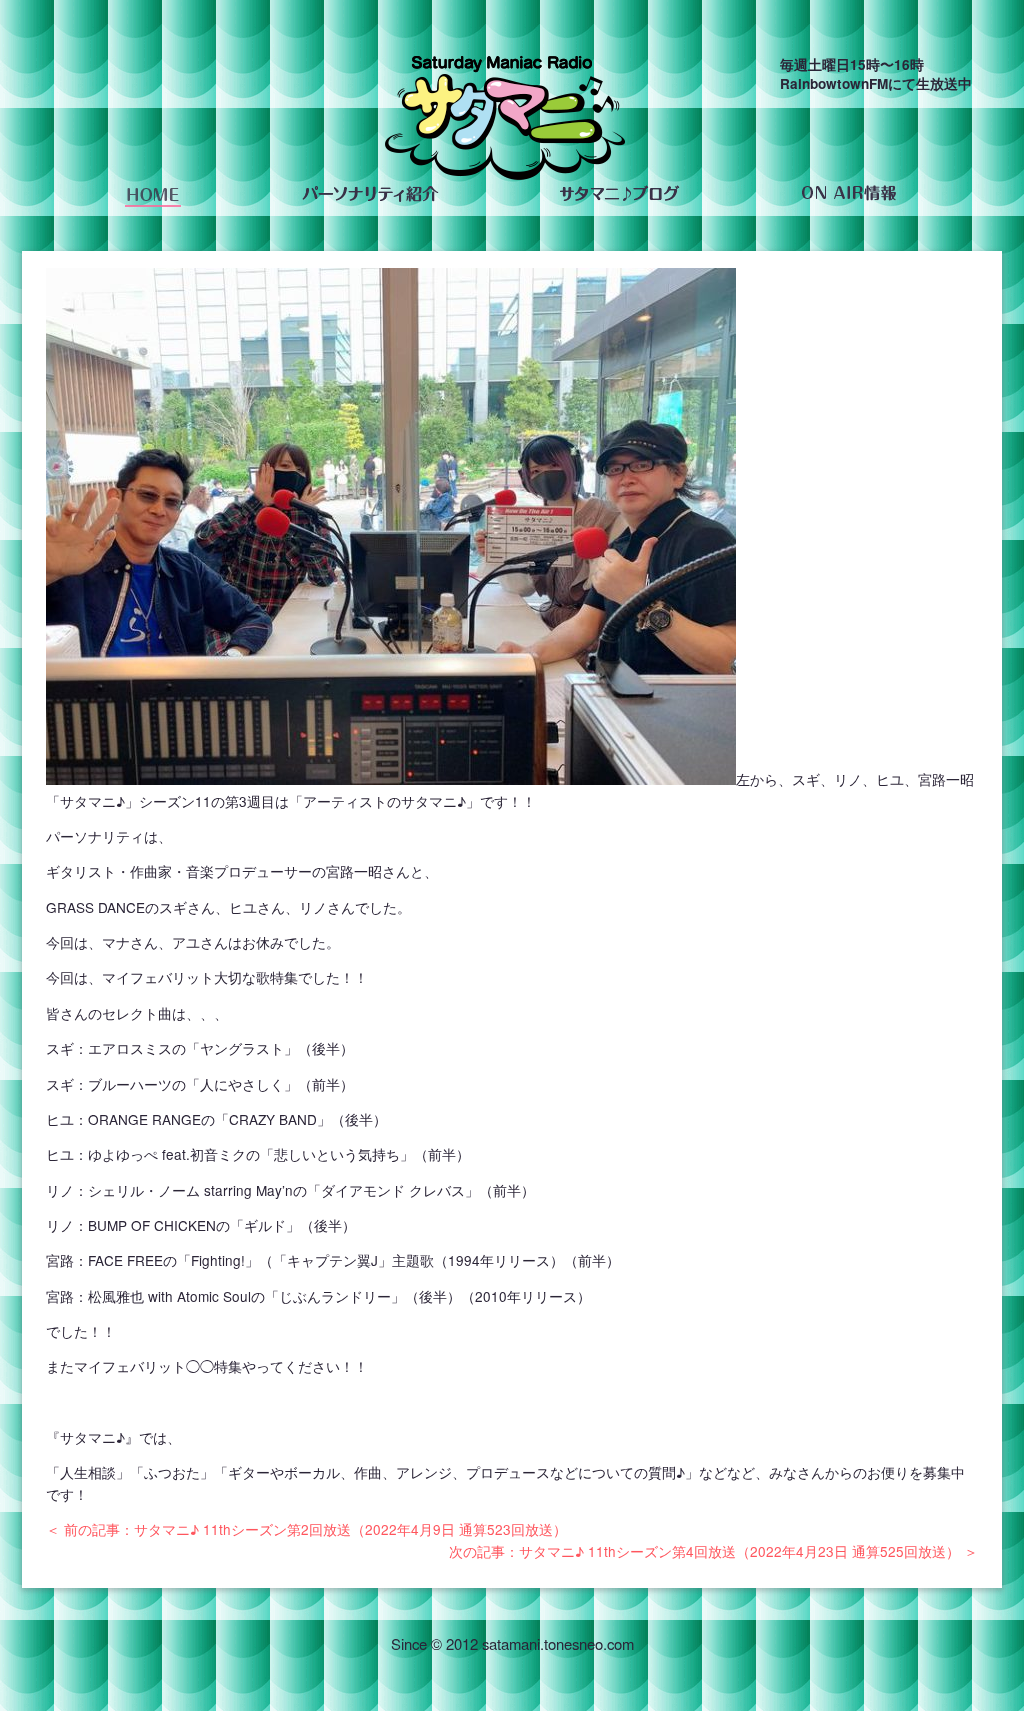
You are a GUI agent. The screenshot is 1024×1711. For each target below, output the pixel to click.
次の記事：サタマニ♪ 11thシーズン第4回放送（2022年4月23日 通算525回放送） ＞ (713, 1551)
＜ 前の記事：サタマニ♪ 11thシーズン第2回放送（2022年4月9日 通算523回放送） (306, 1529)
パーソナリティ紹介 (370, 194)
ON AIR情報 (848, 194)
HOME (153, 194)
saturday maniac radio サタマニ (505, 122)
